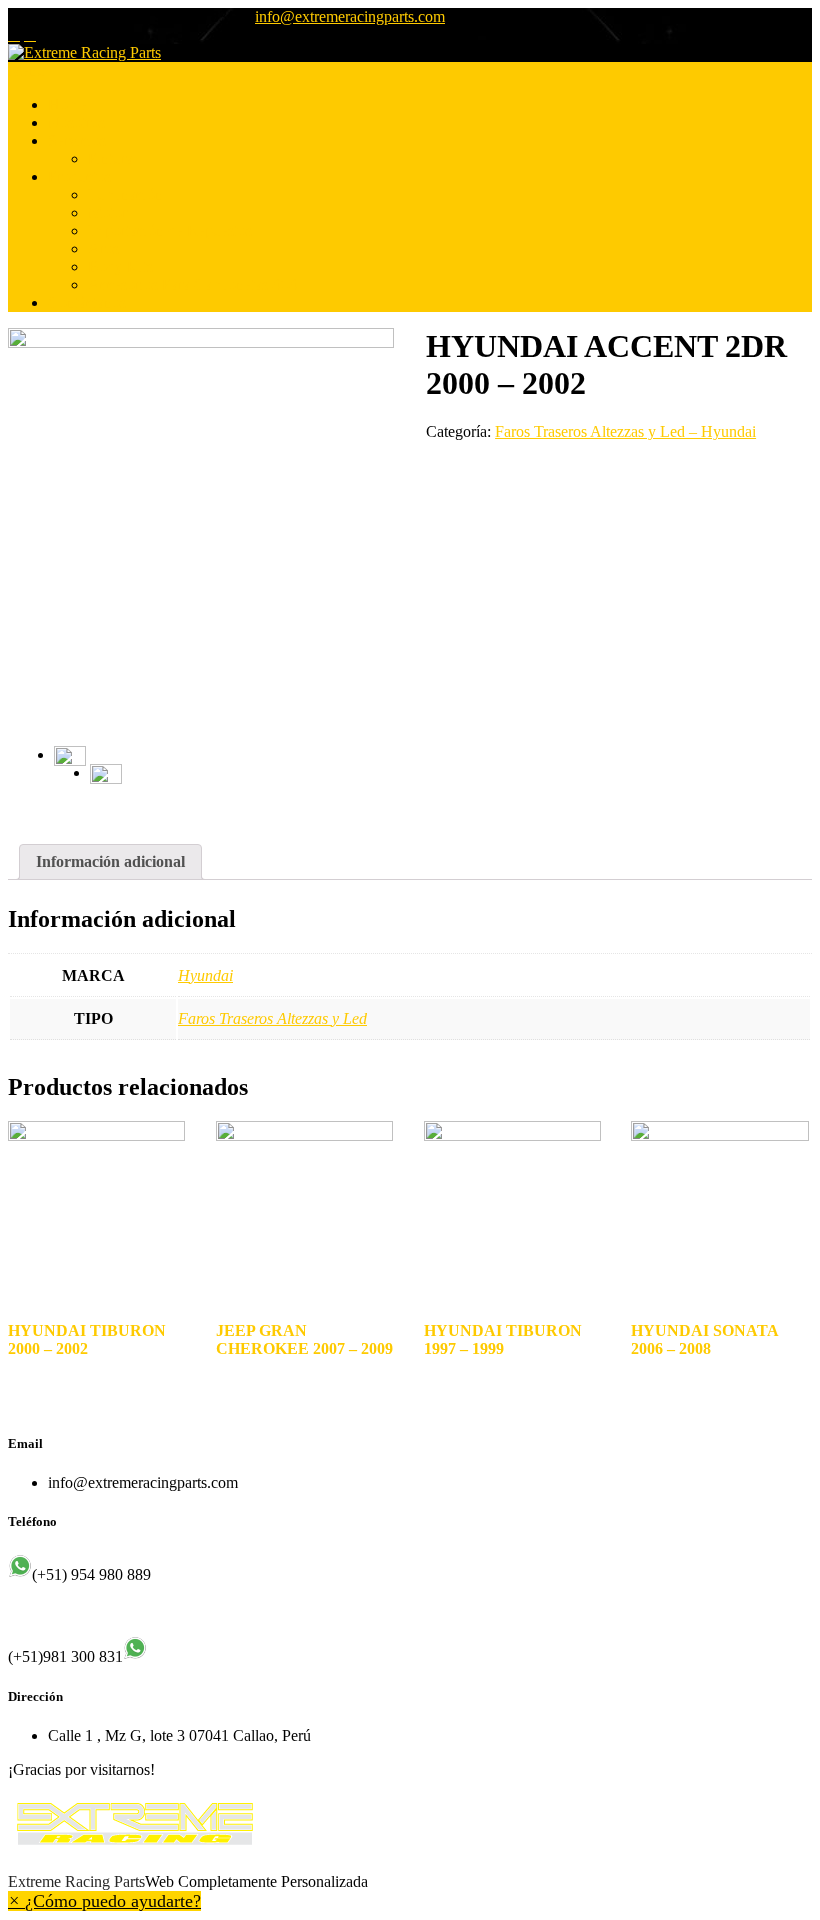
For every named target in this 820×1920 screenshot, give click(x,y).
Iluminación (125, 194)
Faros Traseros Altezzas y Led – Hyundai (625, 431)
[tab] (110, 862)
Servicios (77, 140)
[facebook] (14, 35)
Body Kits (120, 266)
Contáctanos (87, 302)
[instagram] (30, 35)
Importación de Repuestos (170, 230)
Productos (79, 176)
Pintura (110, 158)
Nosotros (76, 122)
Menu (26, 70)
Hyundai (205, 975)
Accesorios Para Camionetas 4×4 (192, 284)
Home (67, 104)
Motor (107, 212)
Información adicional (110, 861)
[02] (106, 780)
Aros (103, 248)
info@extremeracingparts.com (350, 16)
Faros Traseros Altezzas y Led (272, 1018)
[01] (201, 521)
